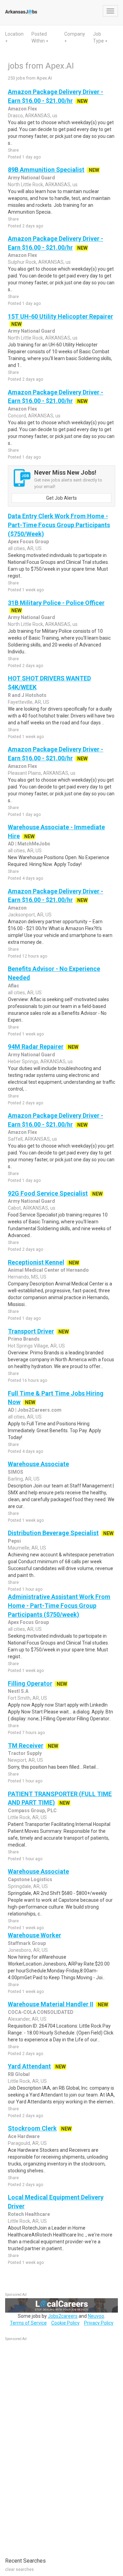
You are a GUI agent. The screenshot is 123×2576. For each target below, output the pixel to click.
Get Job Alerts (61, 498)
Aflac (13, 986)
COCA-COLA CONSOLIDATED (41, 2012)
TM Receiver (26, 1746)
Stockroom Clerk (32, 2128)
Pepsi (14, 1541)
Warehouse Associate (38, 1464)
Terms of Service (28, 2323)
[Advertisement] (56, 2446)
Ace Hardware (24, 2136)
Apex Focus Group (28, 542)
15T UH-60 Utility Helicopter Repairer (60, 316)
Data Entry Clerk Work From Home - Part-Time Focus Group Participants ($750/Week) (59, 525)
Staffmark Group (27, 1943)
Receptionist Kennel (36, 1262)
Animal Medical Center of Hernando (48, 1270)
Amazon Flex (22, 109)
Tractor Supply (25, 1753)
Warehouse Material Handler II (51, 2004)
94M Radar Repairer (36, 1047)
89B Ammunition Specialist (46, 170)
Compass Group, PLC (32, 1811)
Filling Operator (30, 1683)
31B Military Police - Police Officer (56, 603)
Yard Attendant (29, 2066)
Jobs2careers (63, 2316)
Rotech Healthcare (29, 2214)
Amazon (17, 908)
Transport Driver (31, 1331)
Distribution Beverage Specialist (53, 1533)
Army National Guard (31, 178)
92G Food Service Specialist (48, 1193)
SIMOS (16, 1472)
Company (75, 34)
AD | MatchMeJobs (29, 844)
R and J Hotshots (27, 695)
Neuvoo (96, 2316)
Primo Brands (24, 1339)
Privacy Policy (99, 2323)
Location (14, 34)
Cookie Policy (65, 2323)
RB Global (19, 2074)
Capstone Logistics (30, 1879)
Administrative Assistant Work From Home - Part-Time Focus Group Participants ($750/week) (59, 1605)
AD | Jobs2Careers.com (35, 1410)
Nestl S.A (18, 1691)
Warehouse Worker (35, 1935)
